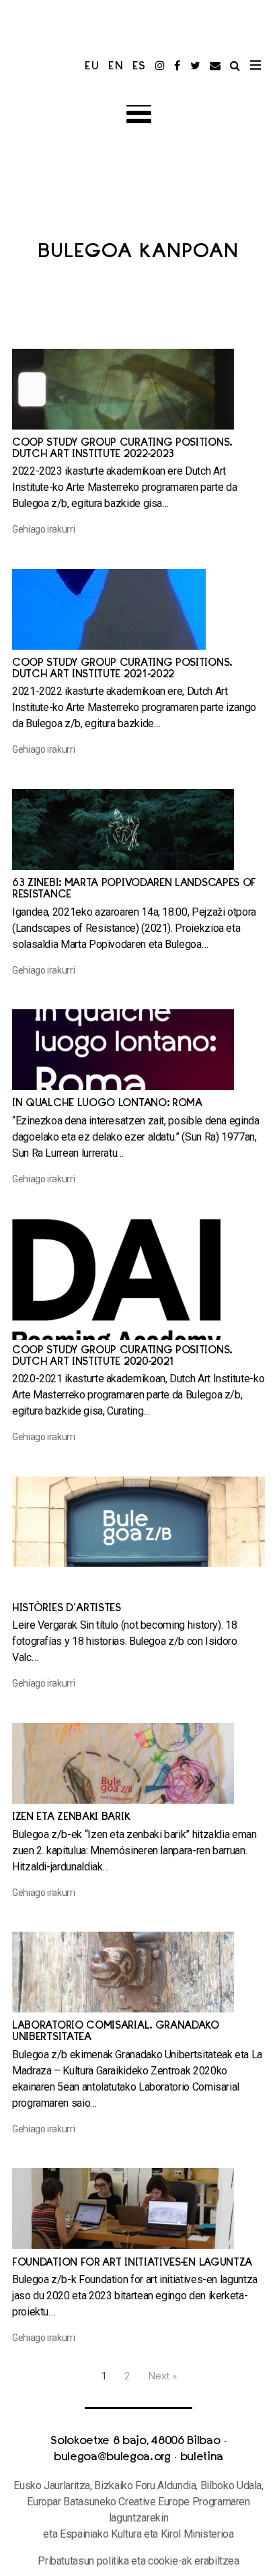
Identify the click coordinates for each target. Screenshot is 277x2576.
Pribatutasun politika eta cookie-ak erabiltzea (138, 2561)
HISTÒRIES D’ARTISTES (67, 1609)
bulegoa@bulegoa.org (112, 2458)
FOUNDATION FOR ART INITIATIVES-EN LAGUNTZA (132, 2263)
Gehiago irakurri (43, 529)
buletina (202, 2458)
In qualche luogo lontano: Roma (107, 1104)
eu (92, 67)
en (116, 67)
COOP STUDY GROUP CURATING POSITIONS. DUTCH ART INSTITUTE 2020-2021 (122, 1357)
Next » (162, 2376)
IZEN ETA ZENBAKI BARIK (71, 1818)
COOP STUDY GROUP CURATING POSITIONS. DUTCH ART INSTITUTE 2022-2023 (122, 449)
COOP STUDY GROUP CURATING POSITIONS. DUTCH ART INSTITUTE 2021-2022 (122, 669)
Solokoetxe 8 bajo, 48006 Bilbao (135, 2441)
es (140, 67)
